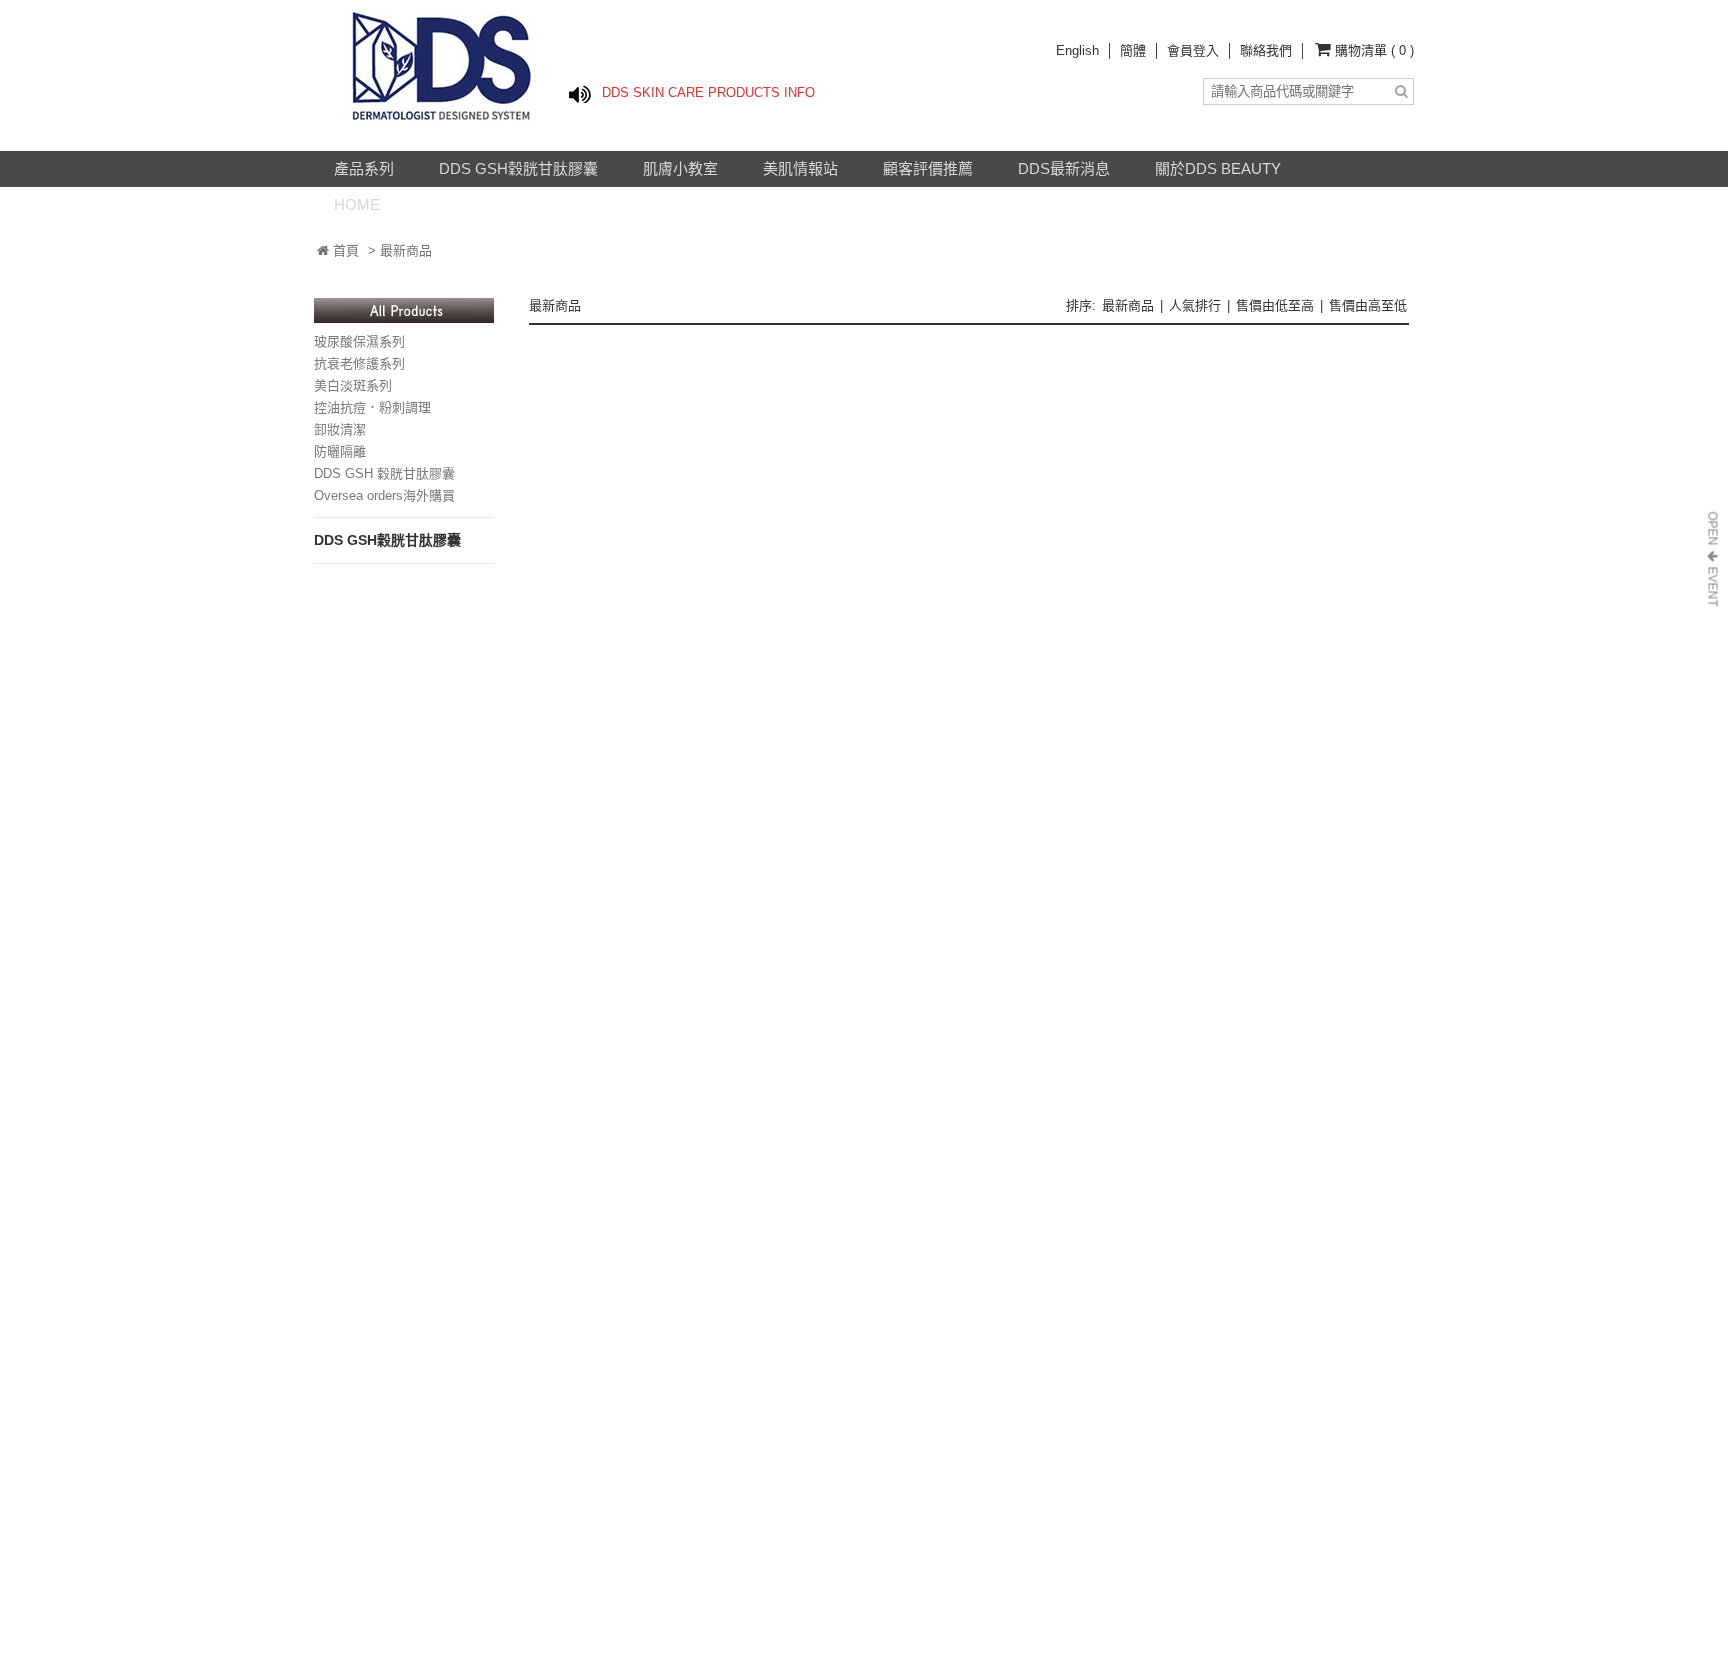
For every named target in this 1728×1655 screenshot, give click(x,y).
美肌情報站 (800, 168)
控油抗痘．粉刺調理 (372, 407)
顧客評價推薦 (928, 168)
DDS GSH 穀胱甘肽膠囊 (384, 473)
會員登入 (1193, 50)
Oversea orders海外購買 (384, 495)
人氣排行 (1195, 305)
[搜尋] (1400, 91)
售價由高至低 (1368, 305)
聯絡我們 (1266, 50)
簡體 (1133, 50)
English (1077, 50)
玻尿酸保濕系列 (359, 341)
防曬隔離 (340, 451)
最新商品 (1128, 305)
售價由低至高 (1275, 305)
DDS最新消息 (1064, 168)
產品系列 (364, 168)
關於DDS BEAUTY (1218, 168)
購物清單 (1374, 50)
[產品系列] (404, 318)
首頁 (344, 250)
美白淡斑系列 (353, 385)
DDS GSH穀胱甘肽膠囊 (518, 168)
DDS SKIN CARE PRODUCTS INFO (708, 92)
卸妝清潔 (340, 429)
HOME (357, 204)
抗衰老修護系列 (359, 363)
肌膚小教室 (680, 168)
